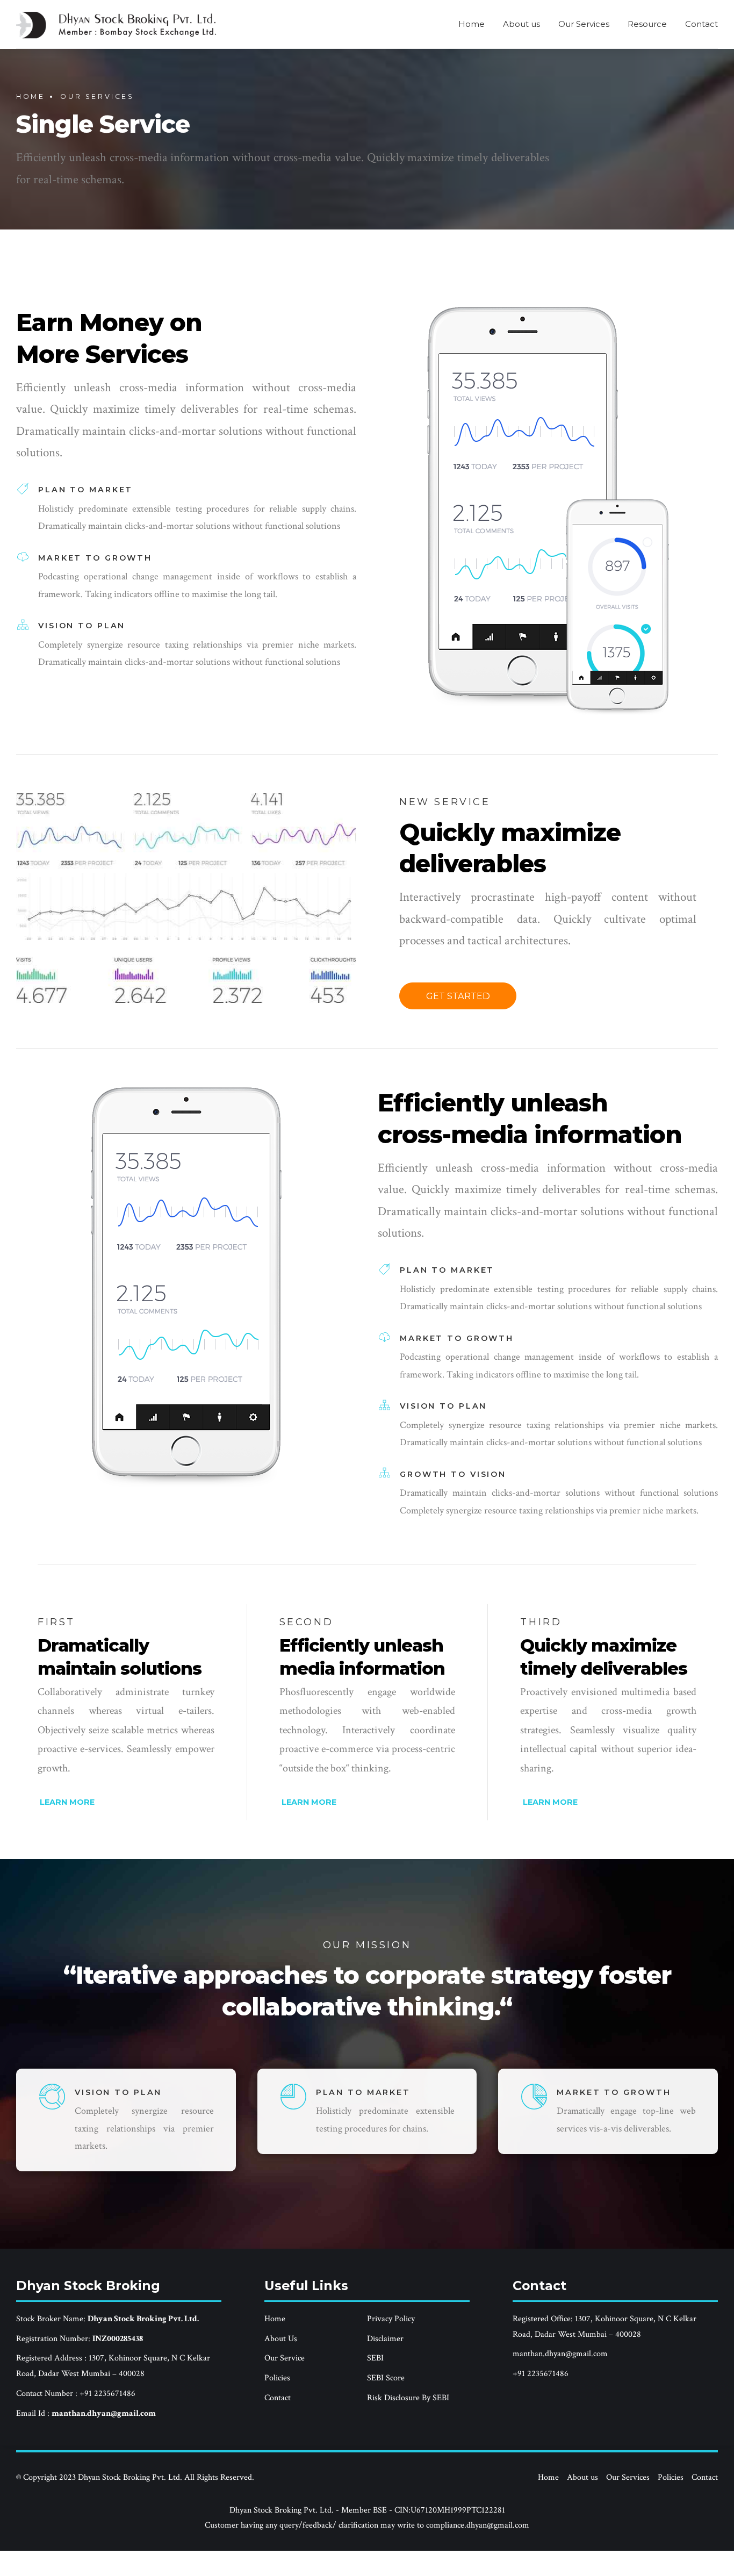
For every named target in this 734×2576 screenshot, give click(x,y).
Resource (647, 24)
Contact (701, 24)
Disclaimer (385, 2339)
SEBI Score (386, 2378)
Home (472, 24)
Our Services (584, 24)
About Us (281, 2339)
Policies (277, 2378)
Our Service (285, 2358)
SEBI (375, 2358)
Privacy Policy (391, 2319)
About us (521, 24)
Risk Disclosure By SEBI (408, 2398)
